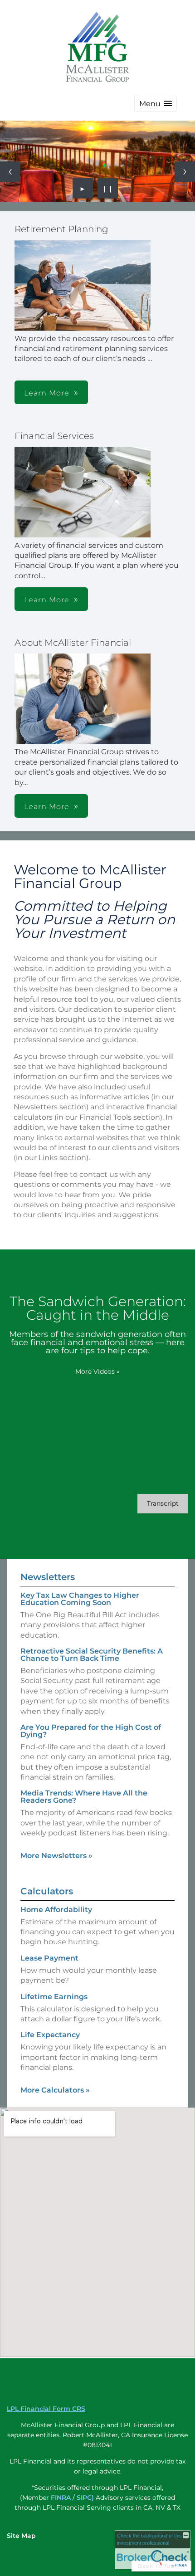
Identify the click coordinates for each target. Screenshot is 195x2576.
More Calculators (55, 2090)
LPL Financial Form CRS (46, 2409)
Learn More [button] (47, 393)
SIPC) (85, 2498)
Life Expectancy (50, 2035)
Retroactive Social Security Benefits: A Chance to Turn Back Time (92, 1655)
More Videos (97, 1371)
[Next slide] (185, 172)
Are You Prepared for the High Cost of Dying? (91, 1731)
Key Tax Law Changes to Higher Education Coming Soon (80, 1599)
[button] (156, 104)
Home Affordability (56, 1910)
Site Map (21, 2536)
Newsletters (48, 1577)
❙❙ (108, 188)
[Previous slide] (10, 172)
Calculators (47, 1891)
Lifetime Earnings (54, 1997)
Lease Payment (49, 1958)
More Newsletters (56, 1856)
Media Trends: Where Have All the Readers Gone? (84, 1797)
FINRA (61, 2498)
